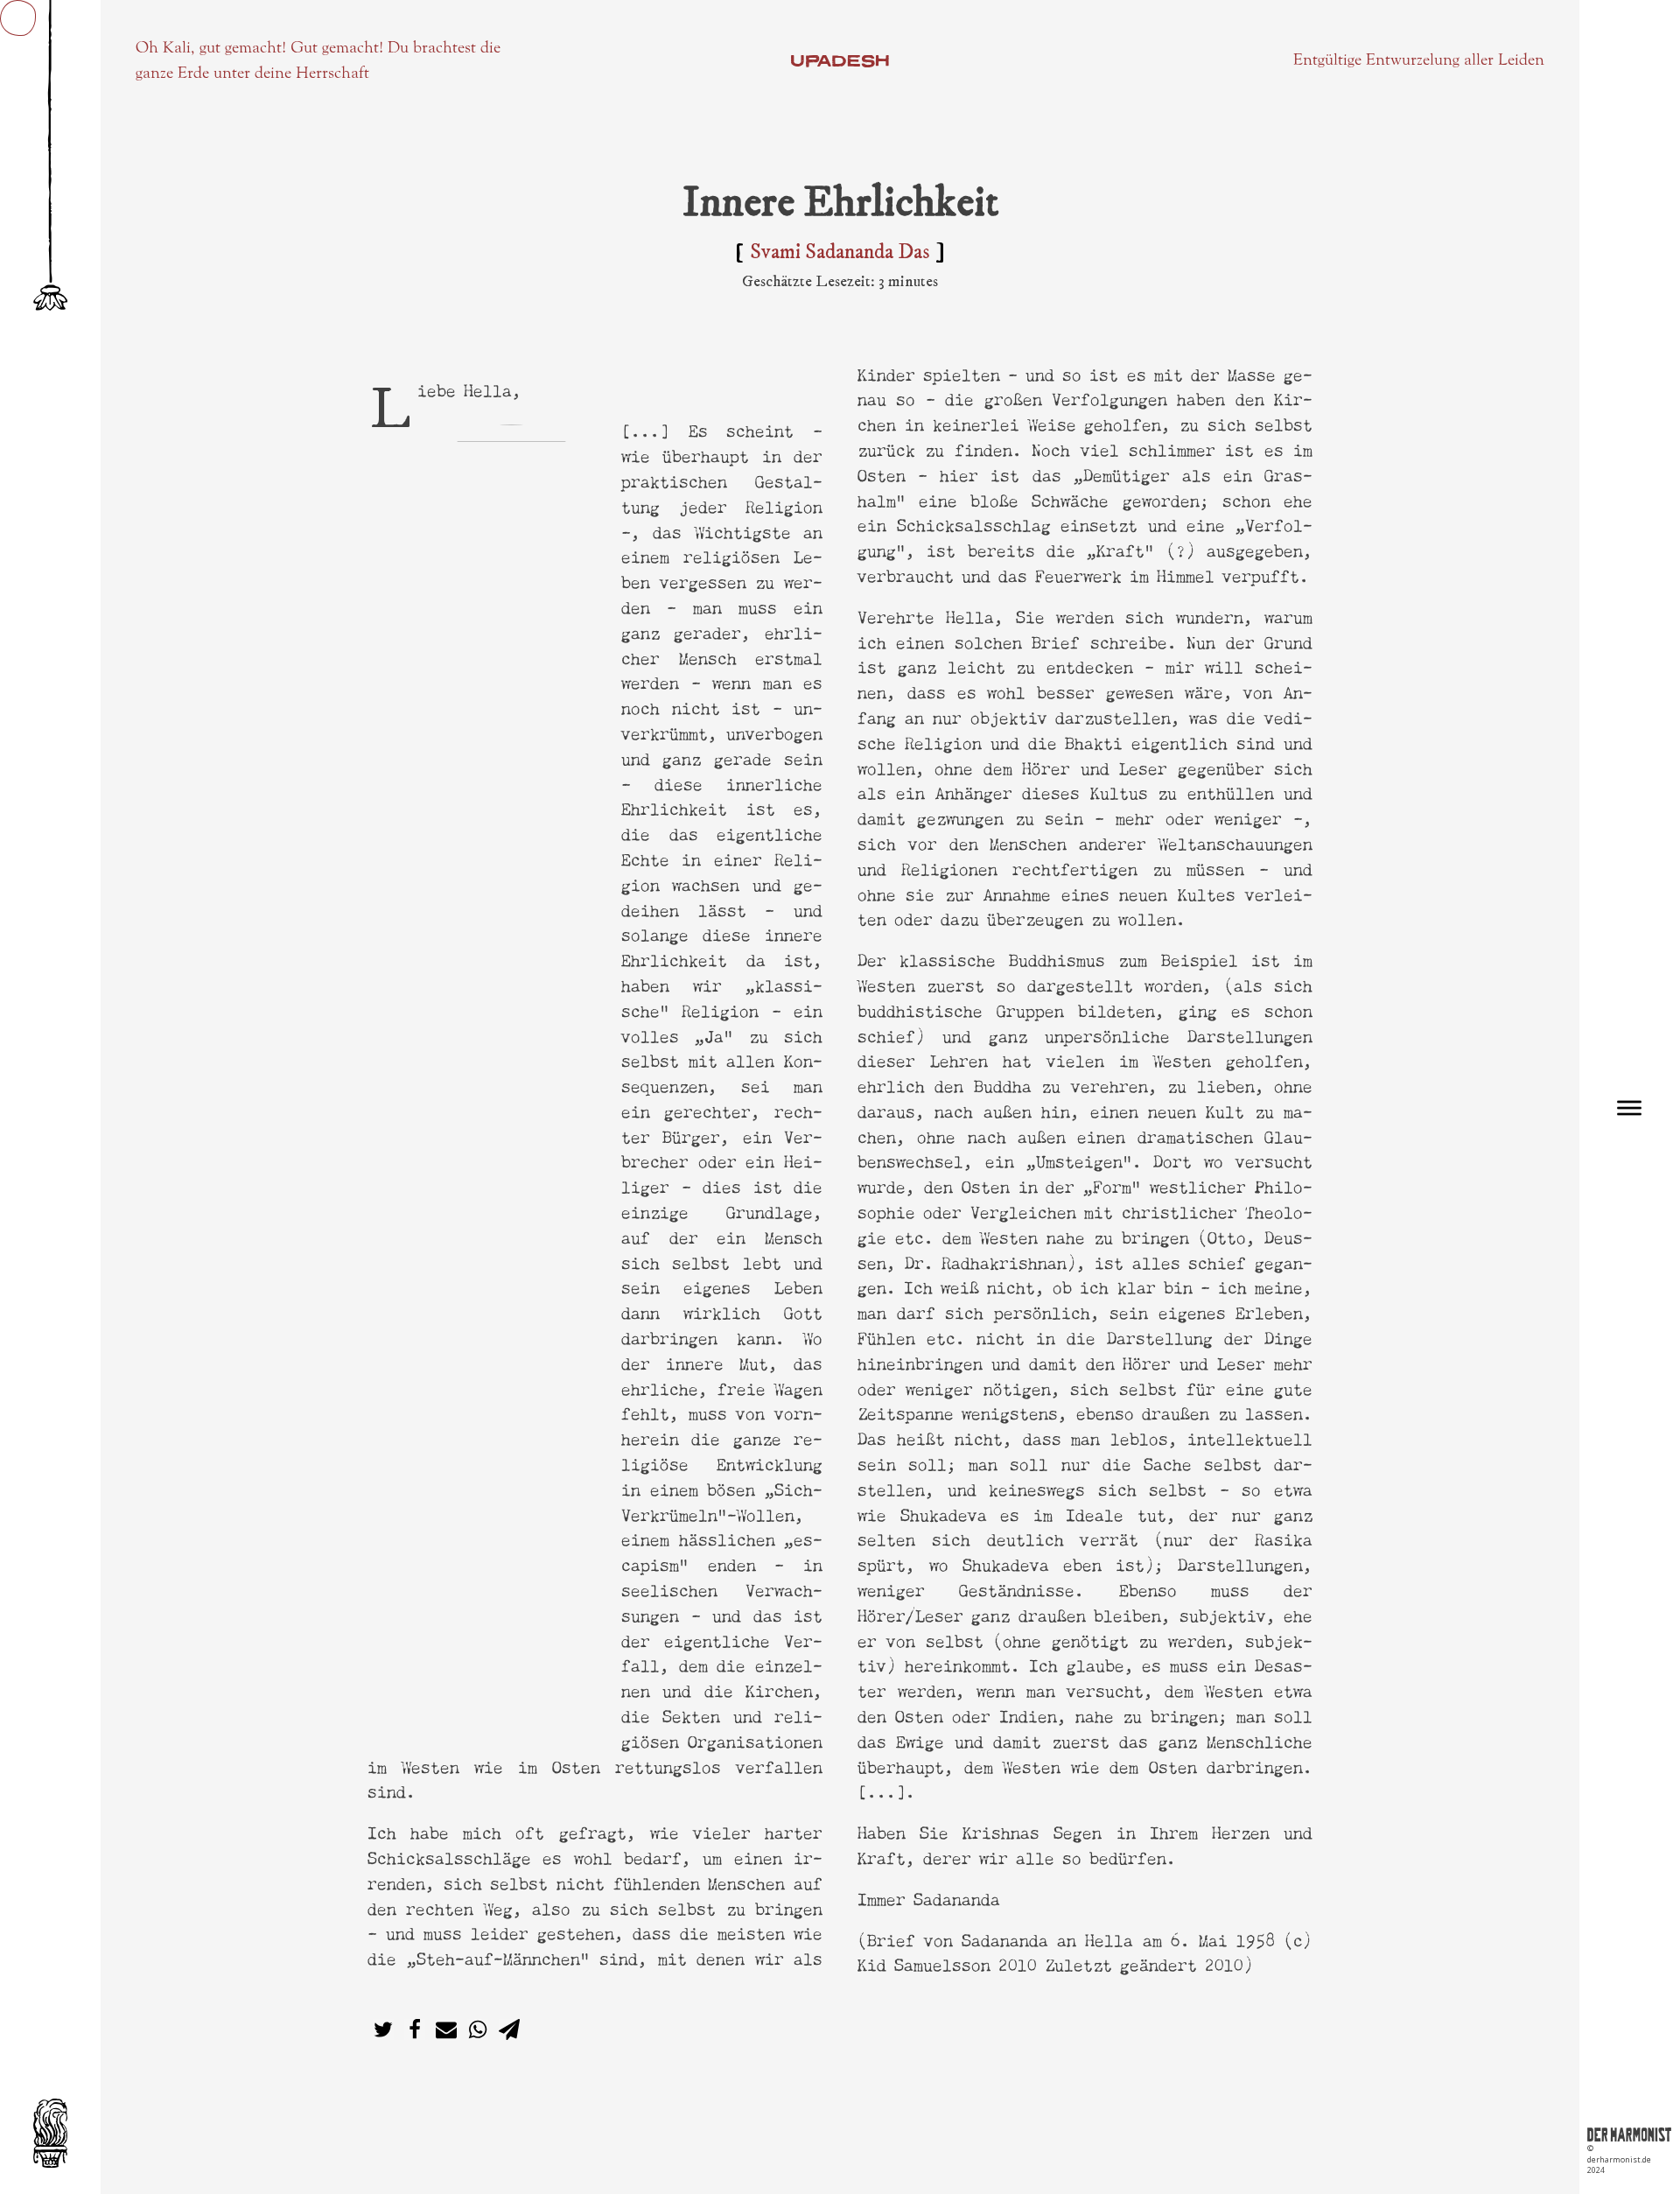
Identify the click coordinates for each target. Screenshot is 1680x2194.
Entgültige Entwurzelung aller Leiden (1419, 60)
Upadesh (840, 60)
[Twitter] (383, 2029)
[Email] (446, 2029)
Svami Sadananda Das (840, 252)
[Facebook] (415, 2029)
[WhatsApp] (478, 2029)
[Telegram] (509, 2029)
